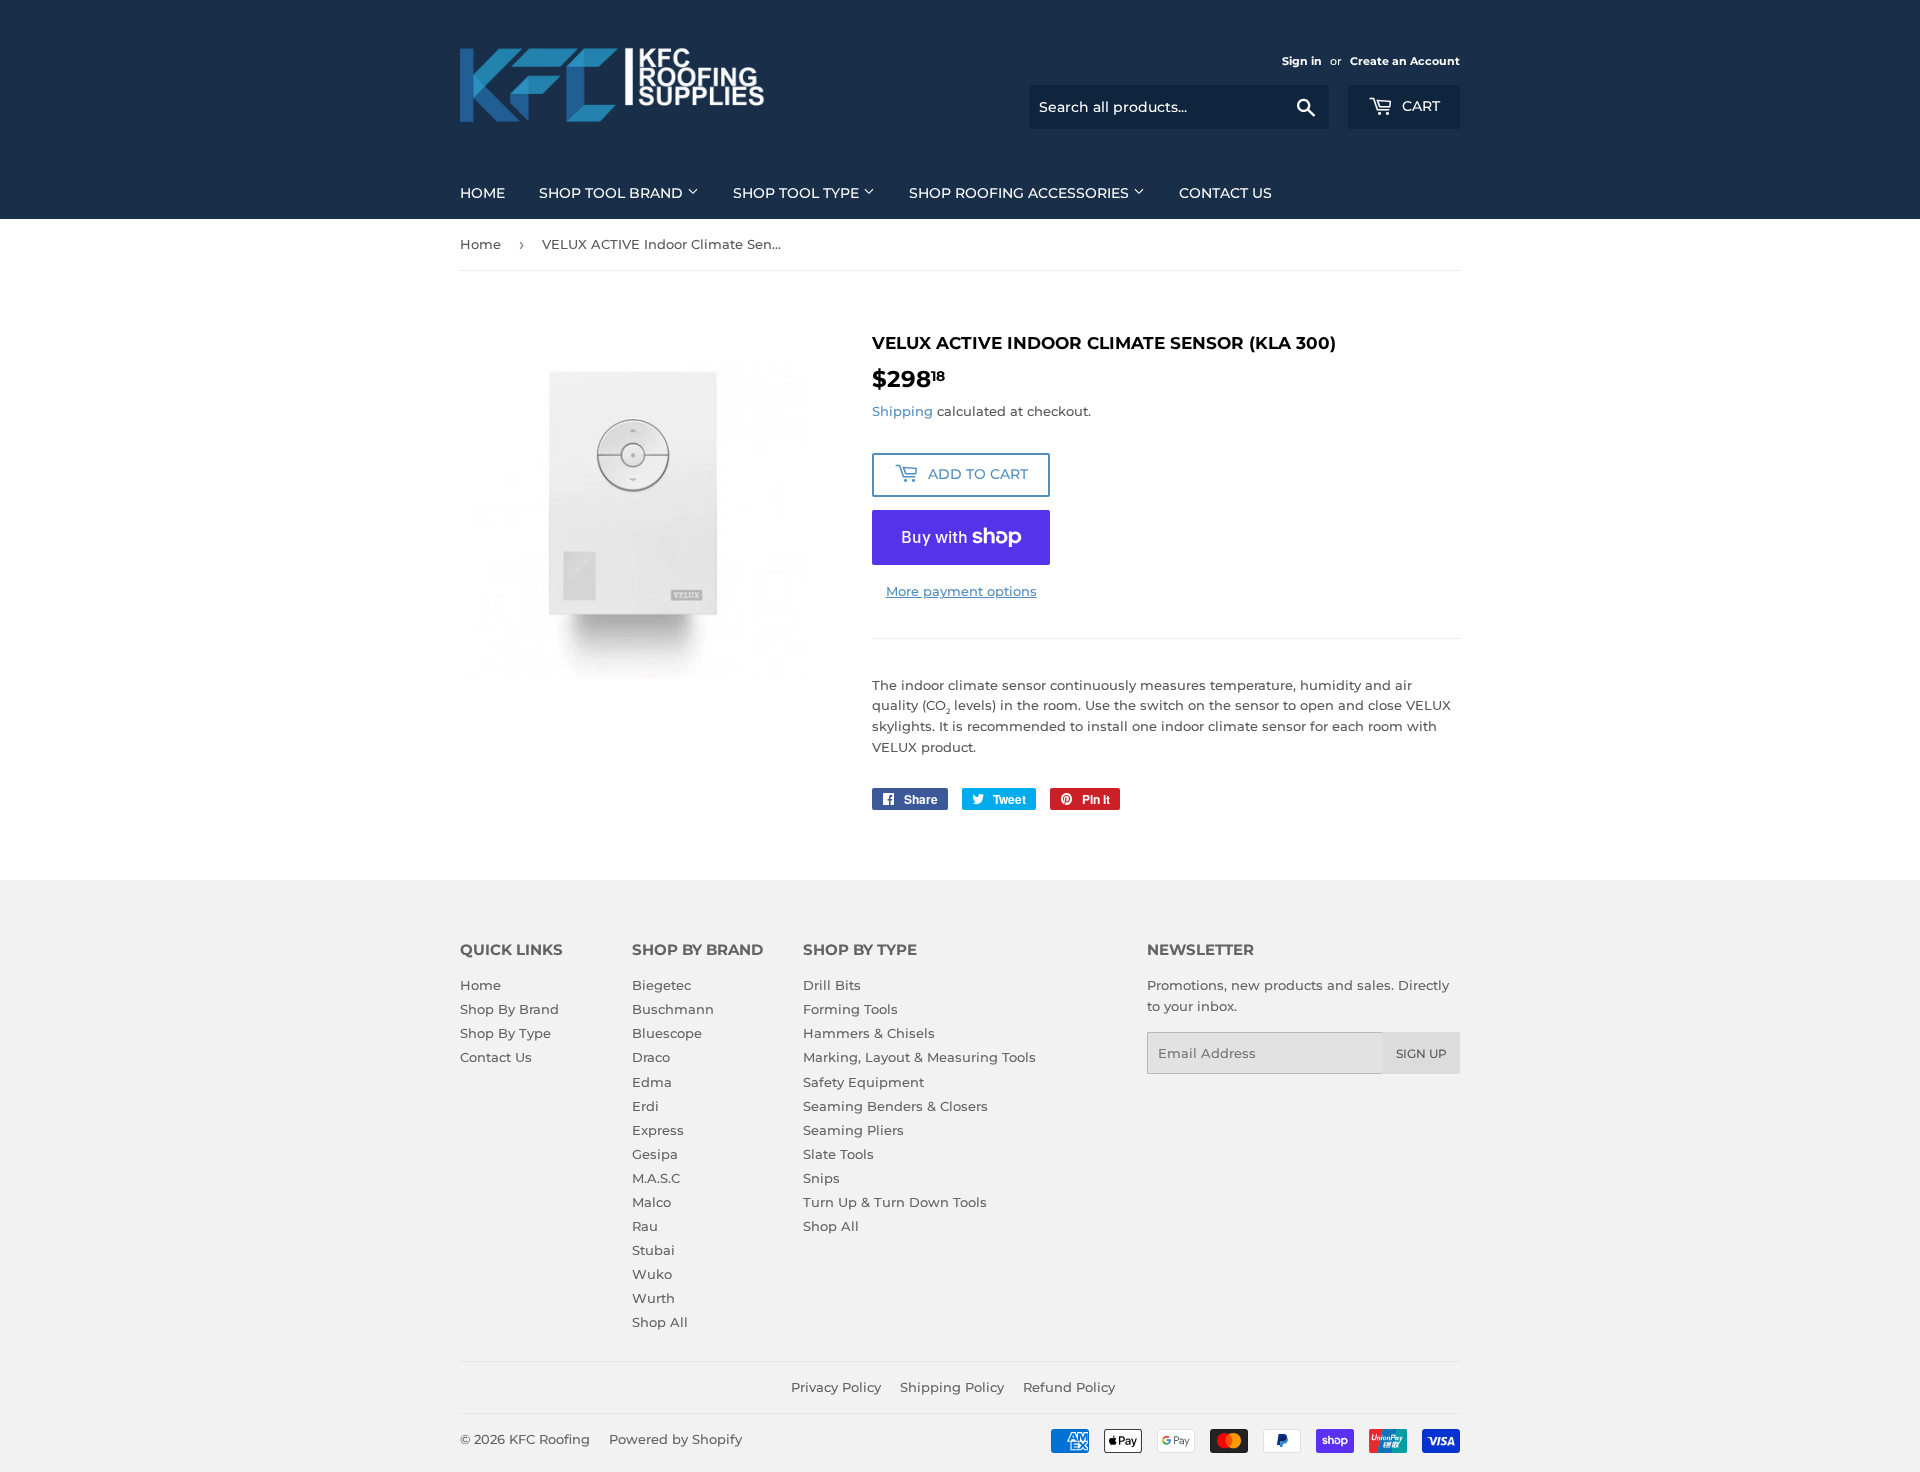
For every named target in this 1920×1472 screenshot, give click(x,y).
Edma (652, 1082)
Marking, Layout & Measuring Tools (919, 1057)
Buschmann (673, 1009)
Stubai (653, 1250)
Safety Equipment (863, 1082)
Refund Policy (1069, 1387)
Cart (1419, 106)
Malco (651, 1202)
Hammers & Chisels (869, 1033)
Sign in (1302, 61)
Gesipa (655, 1154)
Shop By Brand (509, 1009)
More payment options (961, 591)
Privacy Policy (836, 1387)
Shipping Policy (952, 1387)
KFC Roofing (549, 1439)
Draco (651, 1057)
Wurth (653, 1298)
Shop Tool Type (798, 193)
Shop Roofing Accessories (1021, 193)
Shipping (902, 411)
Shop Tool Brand (613, 193)
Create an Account (1405, 61)
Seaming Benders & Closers (895, 1106)
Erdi (645, 1106)
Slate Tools (838, 1154)
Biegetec (661, 985)
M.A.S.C (656, 1178)
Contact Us (1225, 193)
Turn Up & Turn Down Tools (895, 1202)
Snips (821, 1178)
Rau (645, 1226)
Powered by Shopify (675, 1439)
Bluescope (667, 1033)
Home (482, 193)
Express (658, 1130)
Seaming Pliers (853, 1130)
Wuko (652, 1274)
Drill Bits (832, 985)
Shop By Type (505, 1033)
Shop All (660, 1322)
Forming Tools (850, 1009)
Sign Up (1421, 1053)
